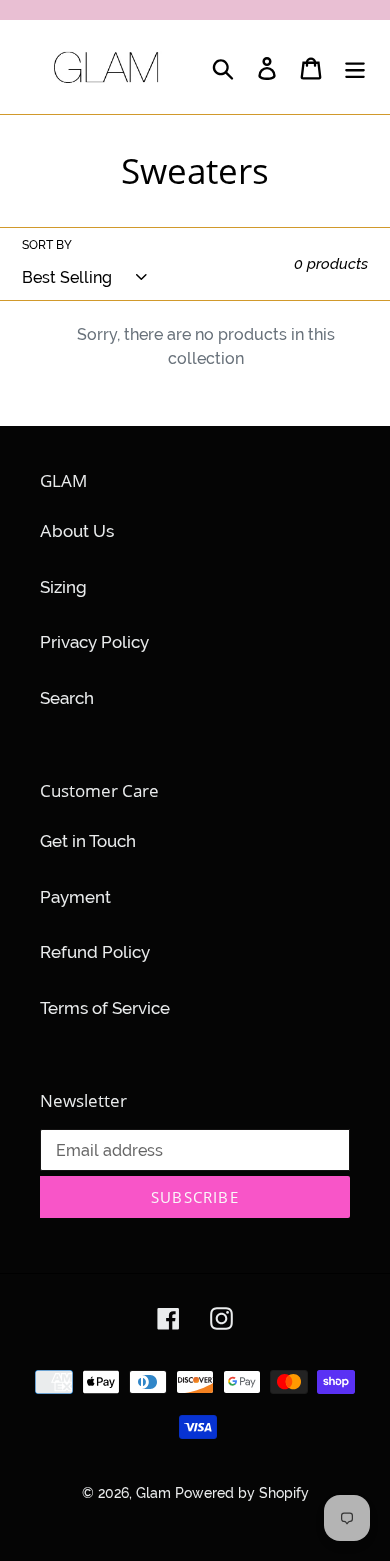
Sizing (63, 587)
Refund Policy (95, 952)
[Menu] (355, 67)
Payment (75, 897)
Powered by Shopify (242, 1493)
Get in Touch (88, 841)
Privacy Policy (94, 642)
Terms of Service (105, 1008)
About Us (77, 531)
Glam (155, 1493)
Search (67, 698)
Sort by (47, 245)
